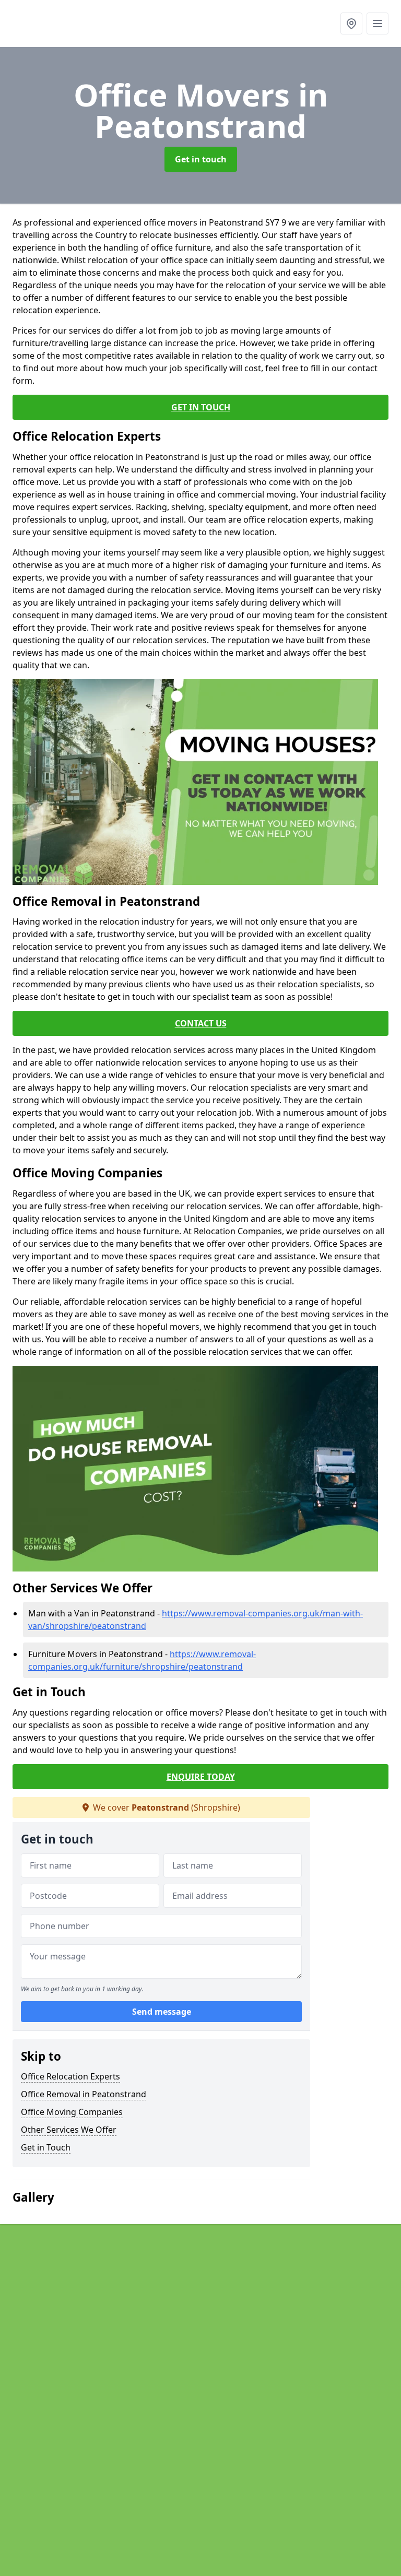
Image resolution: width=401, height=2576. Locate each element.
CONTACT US (201, 1023)
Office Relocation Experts (70, 2076)
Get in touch (201, 159)
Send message (162, 2012)
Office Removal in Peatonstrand (84, 2094)
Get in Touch (46, 2147)
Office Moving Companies (72, 2112)
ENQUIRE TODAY (201, 1777)
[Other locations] (351, 23)
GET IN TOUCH (201, 407)
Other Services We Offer (69, 2130)
